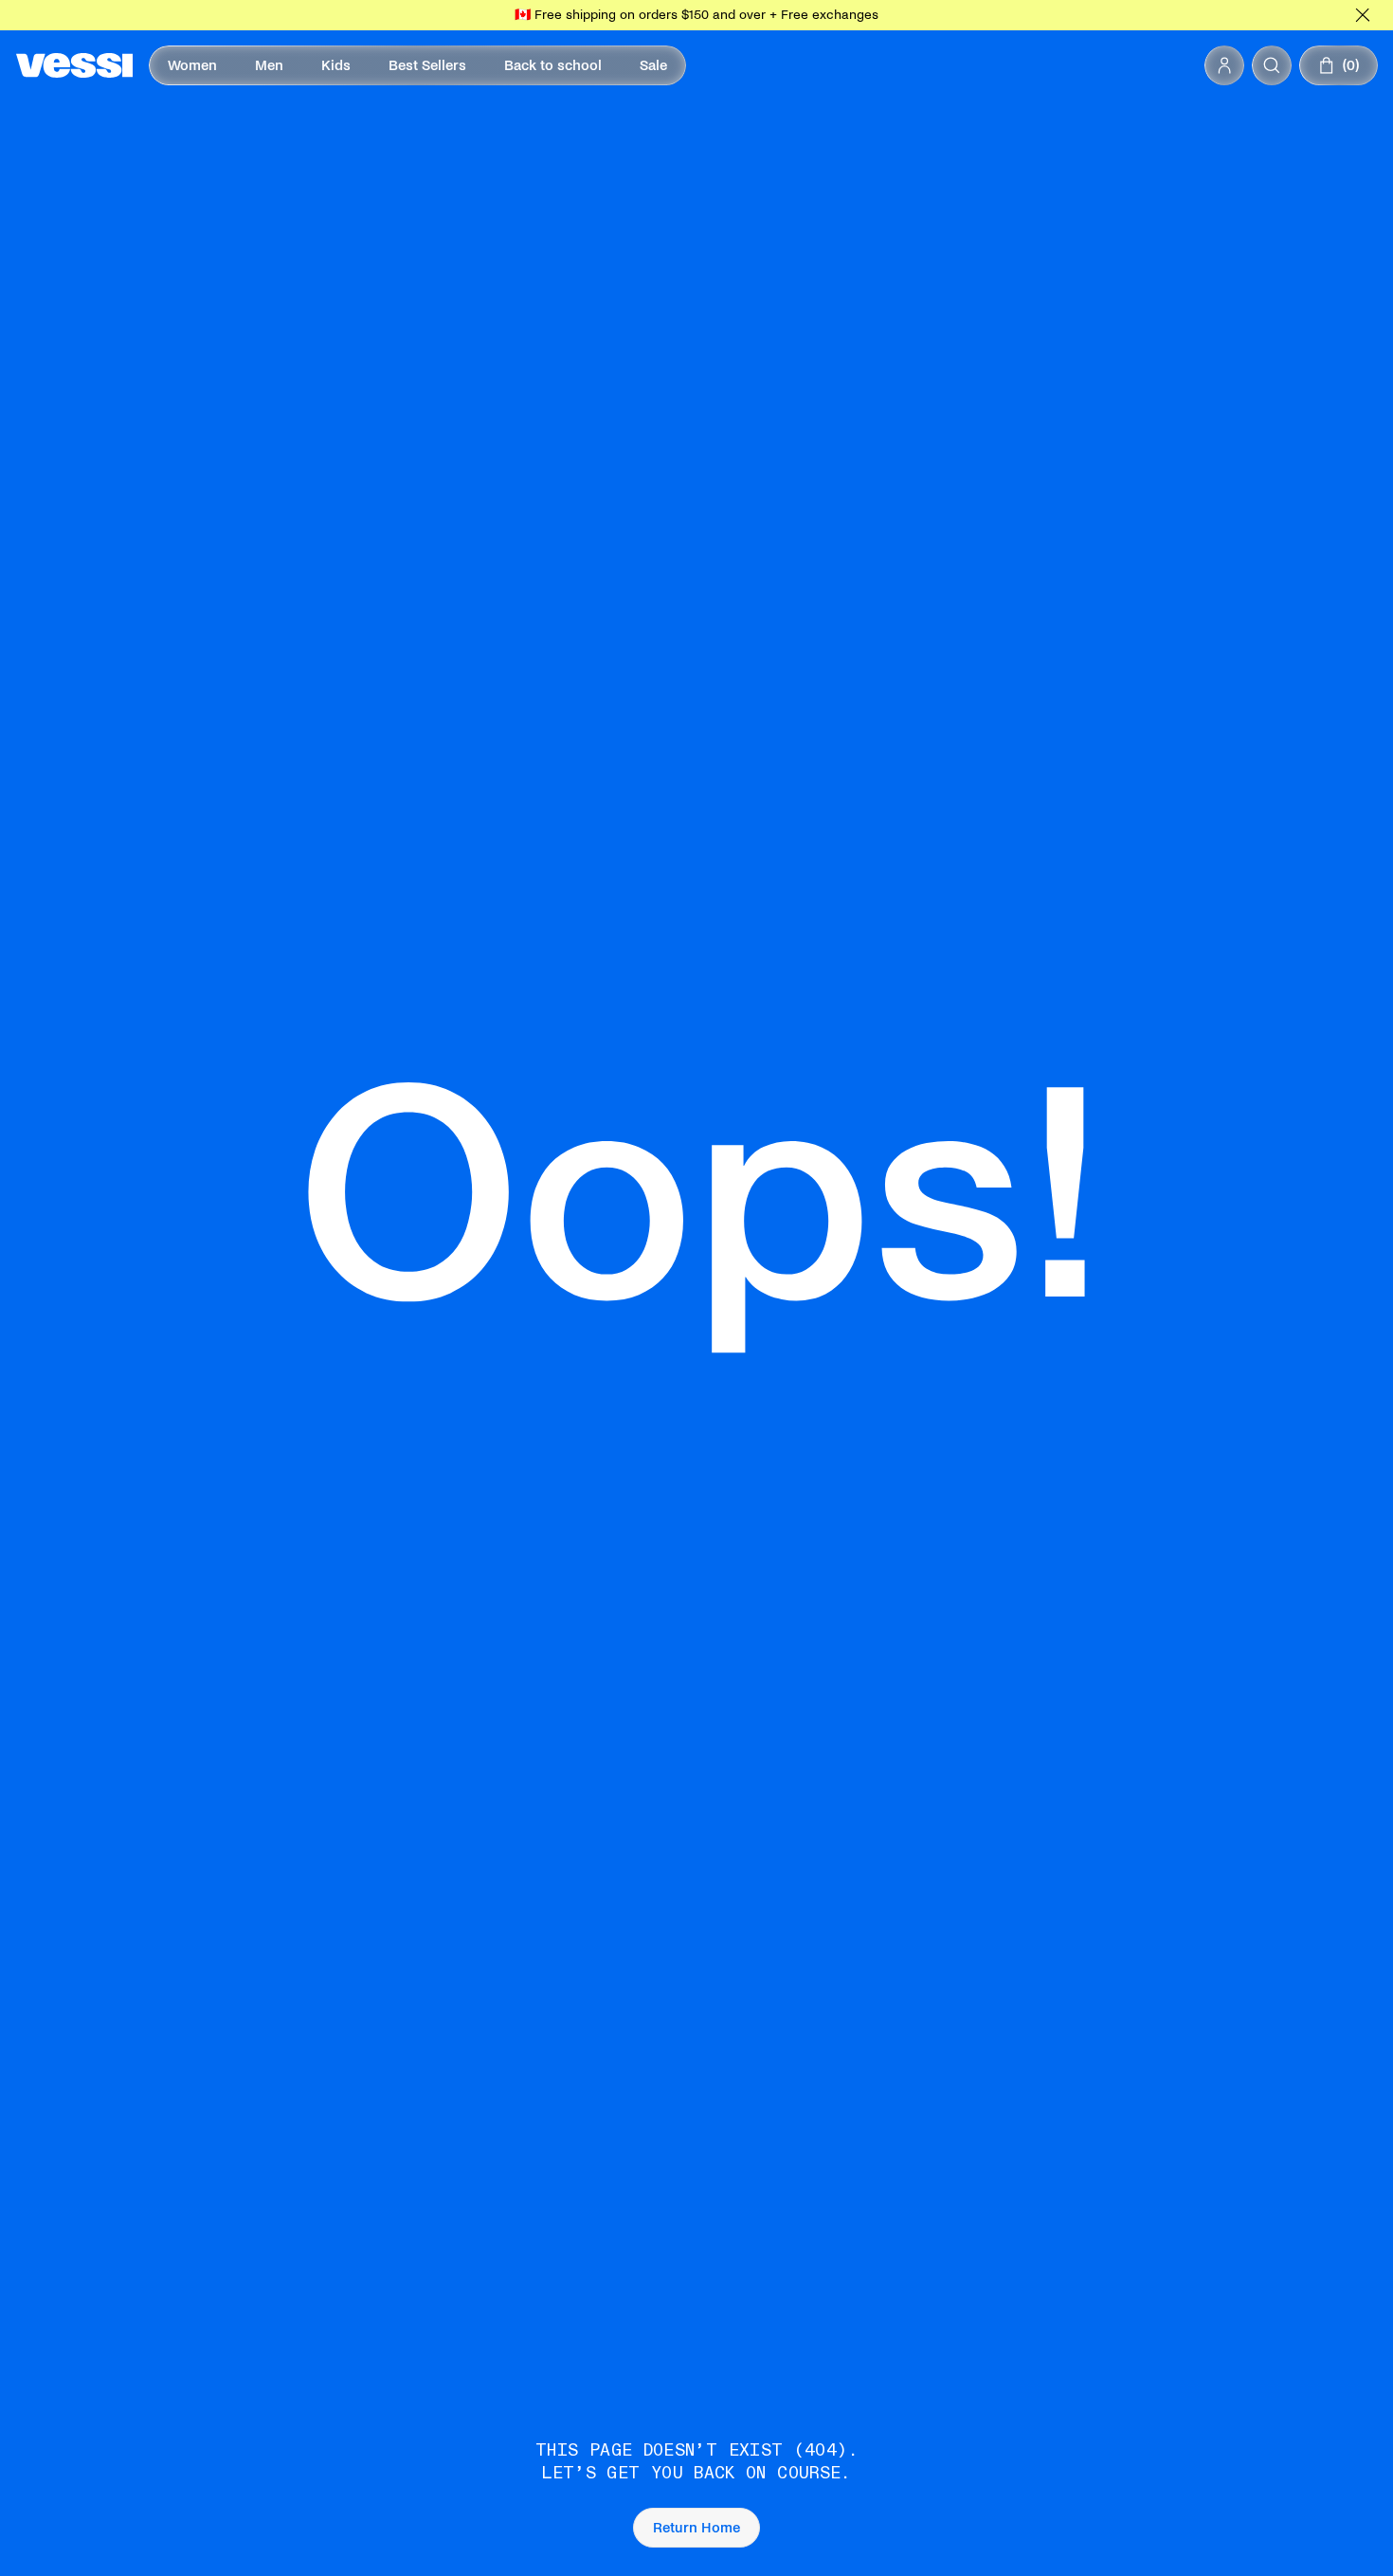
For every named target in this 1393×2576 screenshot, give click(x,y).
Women (192, 65)
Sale (653, 65)
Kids (336, 65)
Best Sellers (427, 65)
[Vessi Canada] (74, 65)
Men (269, 65)
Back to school (553, 65)
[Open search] (1272, 65)
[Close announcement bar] (1363, 15)
